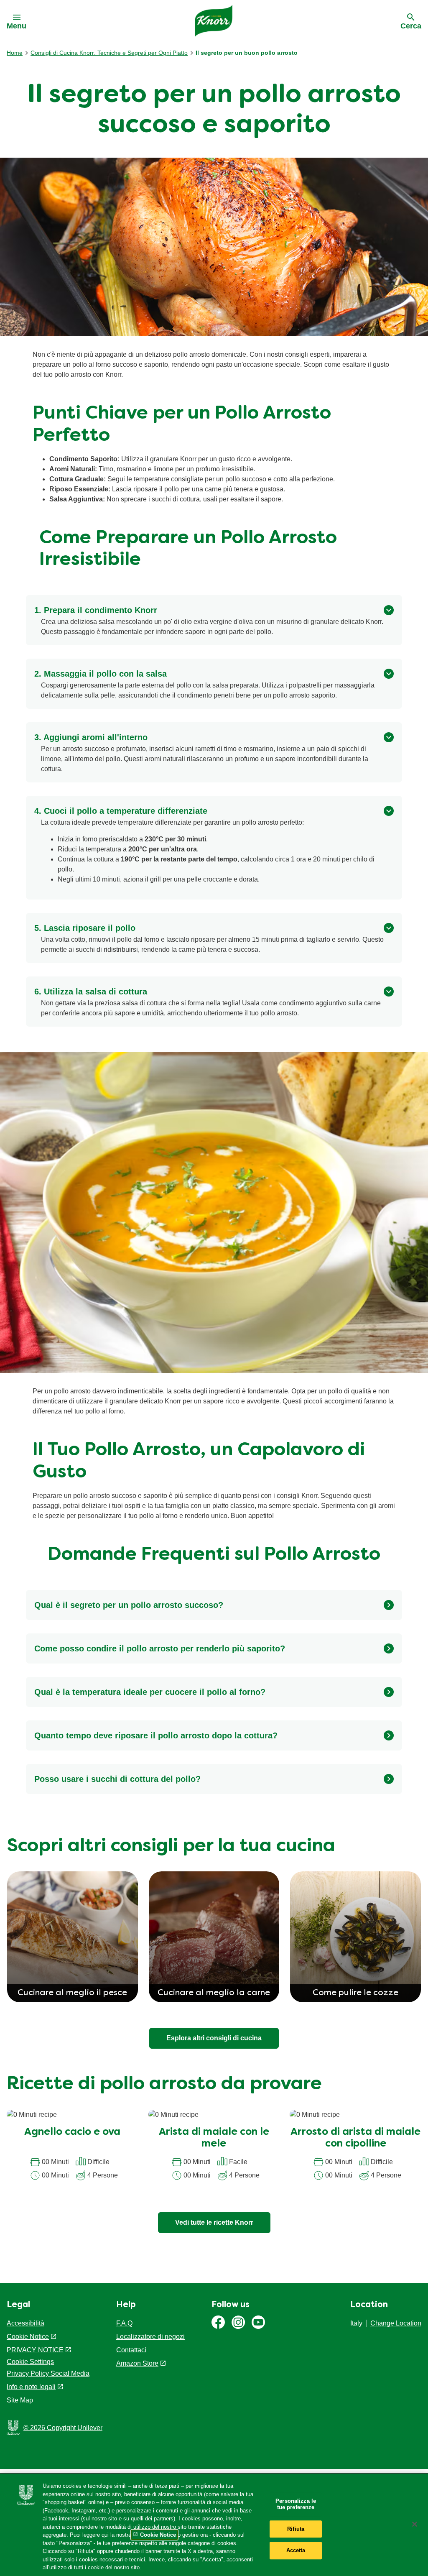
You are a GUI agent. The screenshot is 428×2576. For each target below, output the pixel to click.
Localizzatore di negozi (150, 2337)
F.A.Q (124, 2323)
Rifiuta (296, 2529)
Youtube (258, 2322)
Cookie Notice (28, 2337)
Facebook (218, 2322)
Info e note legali (31, 2387)
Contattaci (131, 2350)
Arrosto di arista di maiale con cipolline (355, 2138)
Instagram (238, 2322)
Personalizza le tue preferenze (296, 2504)
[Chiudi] (415, 2524)
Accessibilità (25, 2323)
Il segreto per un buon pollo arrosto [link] (247, 53)
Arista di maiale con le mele (214, 2138)
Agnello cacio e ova (72, 2132)
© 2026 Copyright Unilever (63, 2428)
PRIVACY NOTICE (35, 2350)
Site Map (20, 2400)
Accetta (296, 2551)
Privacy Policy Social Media (48, 2373)
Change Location (396, 2323)
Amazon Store (137, 2363)
